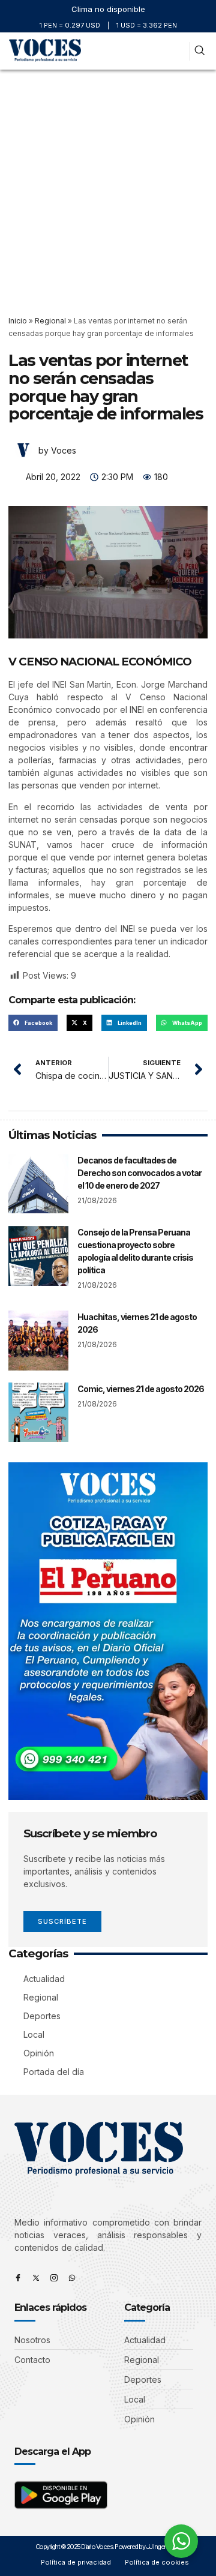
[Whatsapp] (72, 2278)
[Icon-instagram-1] (54, 2278)
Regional (50, 321)
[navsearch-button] (199, 51)
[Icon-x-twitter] (36, 2278)
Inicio (18, 321)
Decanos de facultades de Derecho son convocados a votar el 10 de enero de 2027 (139, 1173)
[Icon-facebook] (18, 2278)
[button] (178, 51)
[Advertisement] (108, 184)
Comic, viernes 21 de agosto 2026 (141, 1389)
